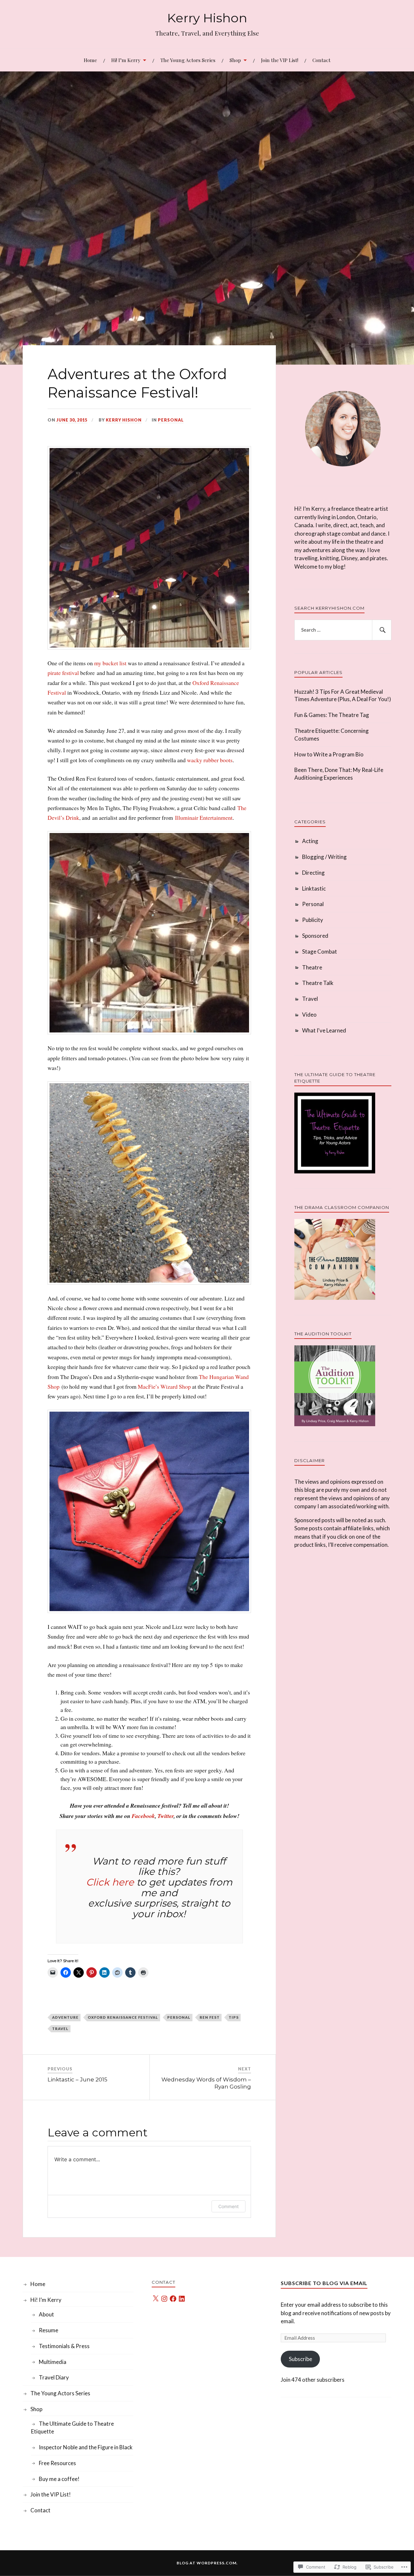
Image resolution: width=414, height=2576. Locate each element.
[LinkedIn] (182, 2299)
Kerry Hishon (207, 18)
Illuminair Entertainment (204, 818)
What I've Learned (324, 1030)
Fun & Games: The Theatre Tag (332, 715)
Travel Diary (54, 2377)
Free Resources (57, 2463)
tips (234, 2017)
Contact (321, 60)
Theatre (312, 967)
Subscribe (300, 2359)
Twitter (166, 1816)
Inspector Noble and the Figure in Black (86, 2447)
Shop (235, 60)
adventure (65, 2017)
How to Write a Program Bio (329, 754)
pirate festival (63, 673)
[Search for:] (343, 630)
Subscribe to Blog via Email (324, 2283)
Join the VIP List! (280, 60)
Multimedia (53, 2362)
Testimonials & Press (64, 2346)
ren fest (210, 2017)
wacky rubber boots (210, 760)
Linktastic (314, 888)
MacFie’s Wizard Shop (164, 1386)
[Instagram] (164, 2299)
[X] (156, 2299)
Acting (310, 841)
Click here (110, 1882)
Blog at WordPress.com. (207, 2563)
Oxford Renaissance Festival (123, 2017)
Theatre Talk (318, 983)
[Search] (382, 630)
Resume (49, 2330)
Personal (171, 420)
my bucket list (110, 663)
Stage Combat (320, 951)
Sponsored (315, 936)
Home (90, 60)
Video (309, 1015)
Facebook (143, 1816)
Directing (313, 873)
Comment (229, 2206)
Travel (60, 2029)
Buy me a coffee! (59, 2479)
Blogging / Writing (324, 857)
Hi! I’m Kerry (126, 60)
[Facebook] (173, 2299)
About (46, 2314)
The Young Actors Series (188, 60)
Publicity (313, 920)
